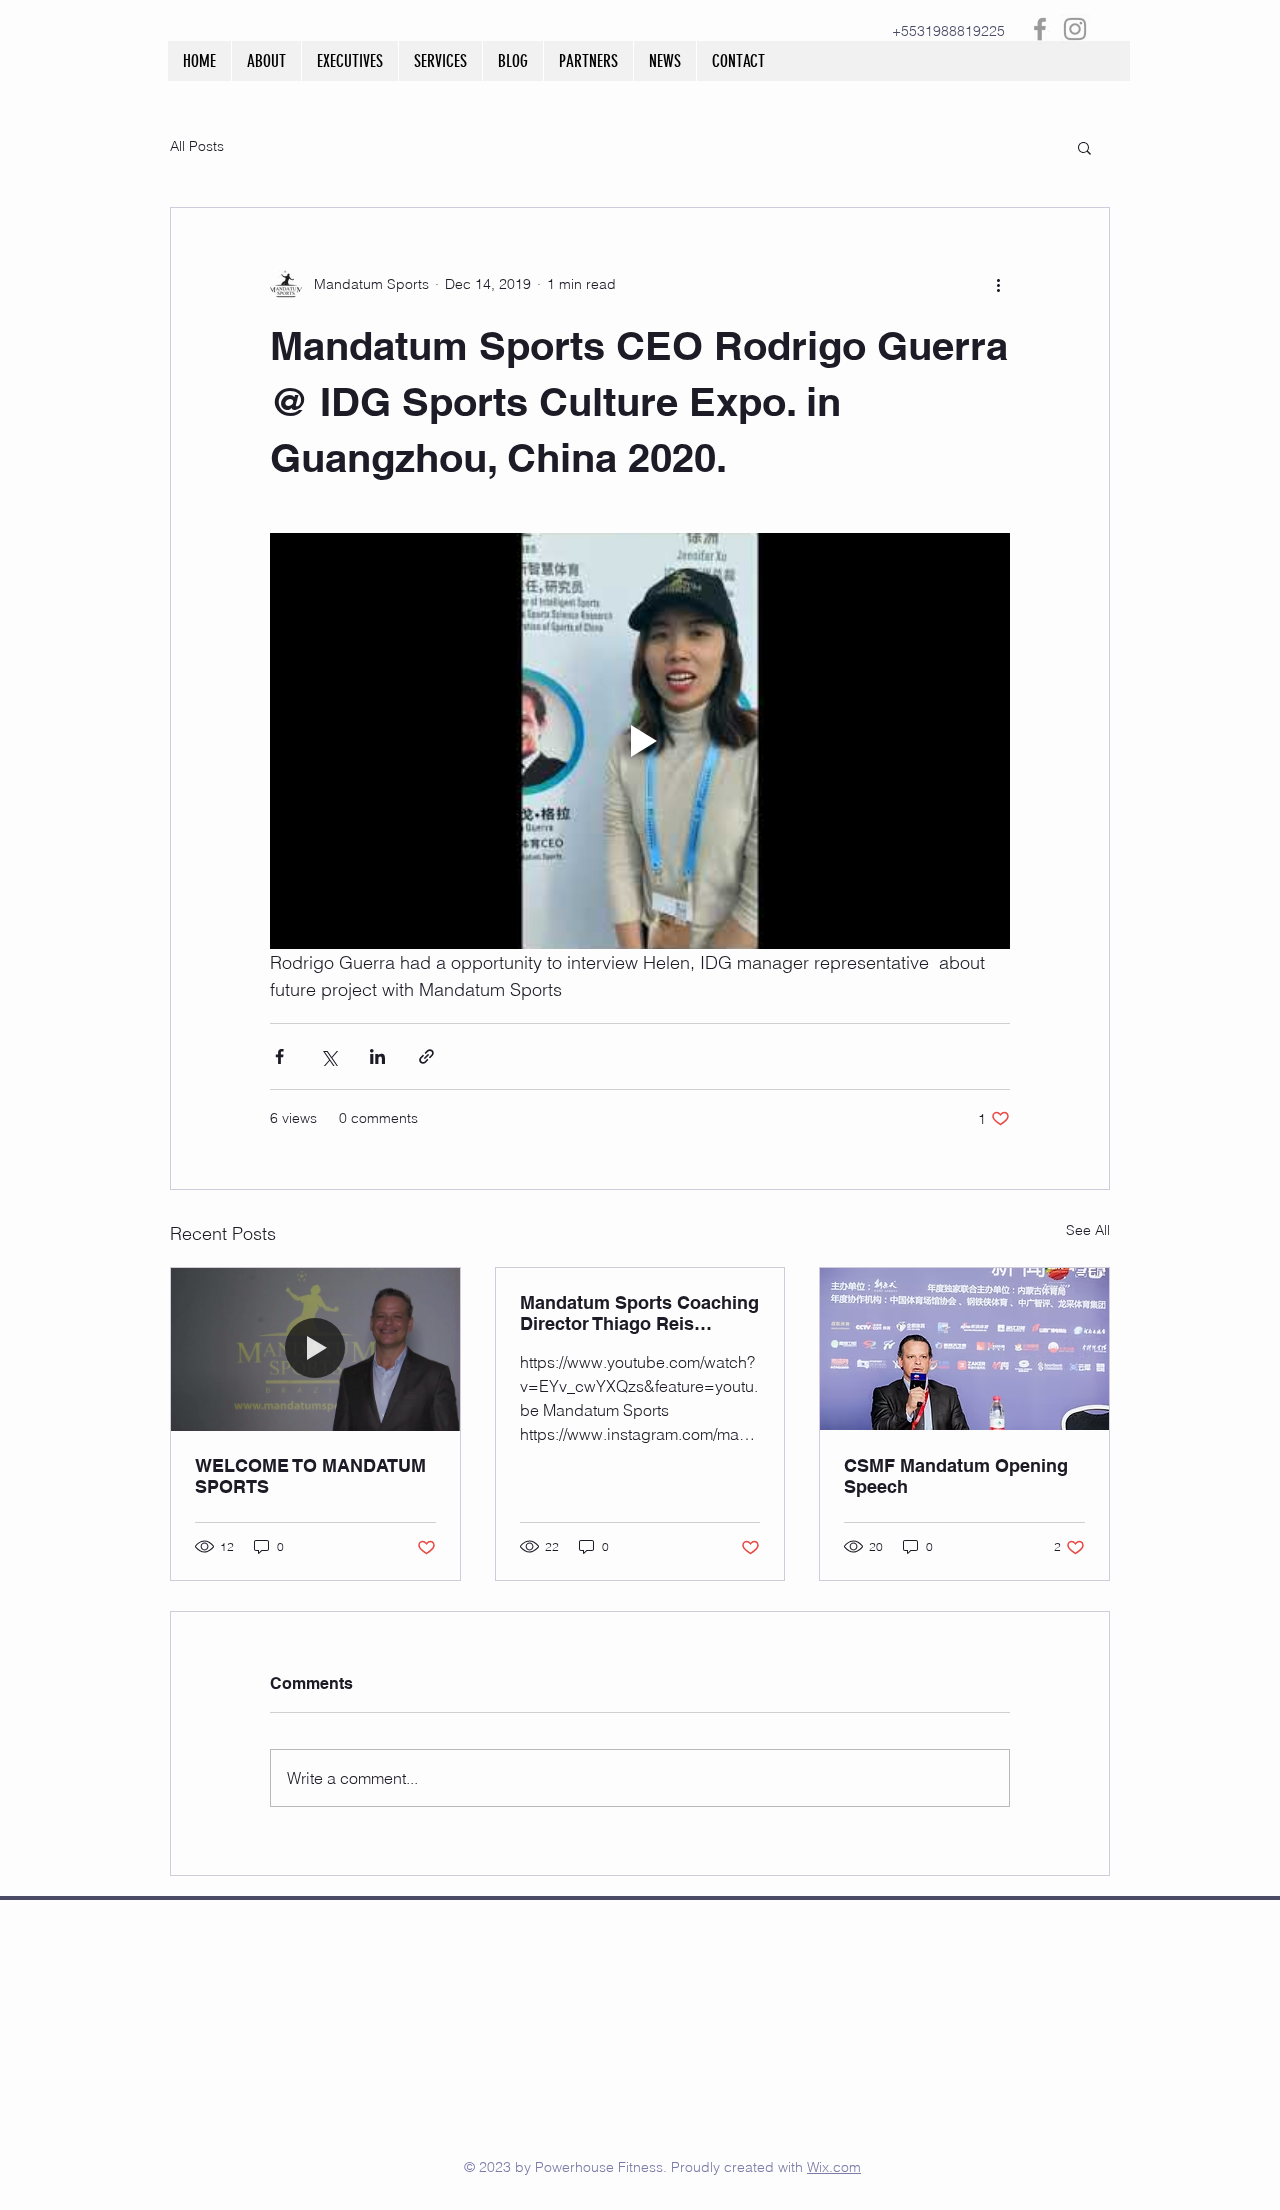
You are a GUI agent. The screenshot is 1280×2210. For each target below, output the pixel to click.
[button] (1084, 147)
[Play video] (640, 741)
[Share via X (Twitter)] (328, 1056)
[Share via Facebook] (279, 1056)
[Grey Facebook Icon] (1040, 29)
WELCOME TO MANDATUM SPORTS (310, 1476)
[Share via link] (426, 1056)
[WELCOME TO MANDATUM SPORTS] (315, 1349)
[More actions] (998, 284)
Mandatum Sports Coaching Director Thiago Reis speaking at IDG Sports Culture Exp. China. (639, 1313)
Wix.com (834, 2167)
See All (1088, 1230)
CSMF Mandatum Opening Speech (956, 1476)
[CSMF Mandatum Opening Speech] (964, 1349)
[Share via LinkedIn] (377, 1056)
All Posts (197, 146)
